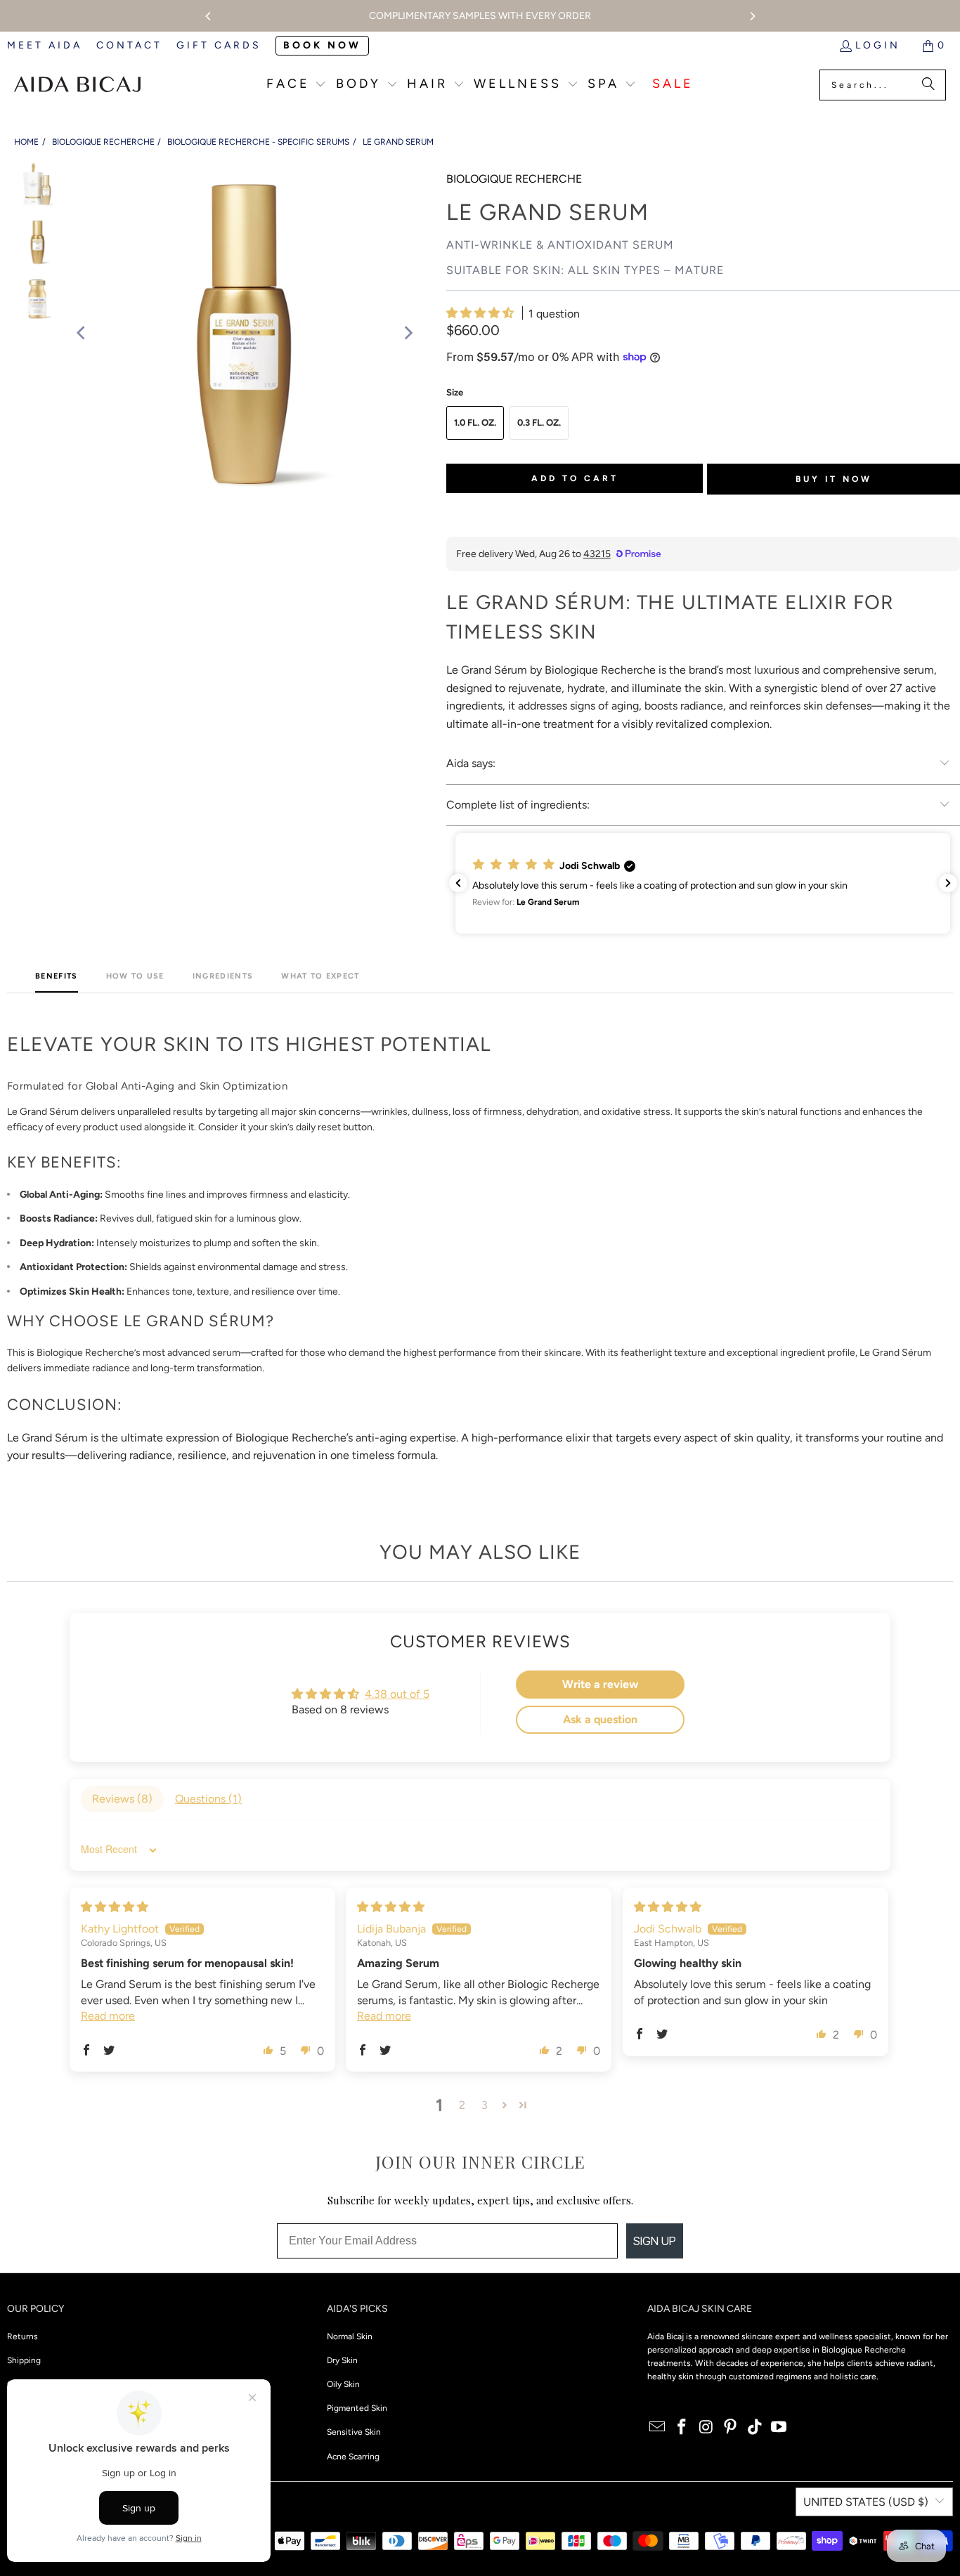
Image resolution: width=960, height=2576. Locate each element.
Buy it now (834, 479)
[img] (115, 1907)
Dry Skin (342, 2360)
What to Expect (320, 976)
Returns (22, 2336)
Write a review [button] (600, 1684)
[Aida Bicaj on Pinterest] (731, 2428)
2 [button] (462, 2105)
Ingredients (223, 976)
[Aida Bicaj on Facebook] (682, 2428)
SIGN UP (655, 2241)
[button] (297, 85)
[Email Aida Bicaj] (658, 2428)
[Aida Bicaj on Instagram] (706, 2428)
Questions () (208, 1799)
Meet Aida (45, 45)
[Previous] (209, 16)
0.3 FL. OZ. (539, 423)
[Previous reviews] (458, 883)
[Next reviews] (948, 883)
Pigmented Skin (357, 2408)
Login (878, 45)
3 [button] (485, 2105)
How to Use (135, 976)
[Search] (928, 85)
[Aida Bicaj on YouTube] (779, 2428)
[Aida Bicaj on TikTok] (755, 2428)
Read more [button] (108, 2016)
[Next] (752, 16)
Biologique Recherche (103, 142)
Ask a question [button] (600, 1719)
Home (26, 142)
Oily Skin (343, 2384)
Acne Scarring (353, 2457)
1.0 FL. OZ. (475, 423)
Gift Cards (219, 45)
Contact (129, 45)
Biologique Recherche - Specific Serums (258, 142)
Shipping (24, 2360)
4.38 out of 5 (397, 1694)
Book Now (322, 45)
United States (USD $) (866, 2502)
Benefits (57, 976)
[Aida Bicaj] (77, 85)
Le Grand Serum (398, 142)
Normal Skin (350, 2336)
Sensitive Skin (354, 2432)
